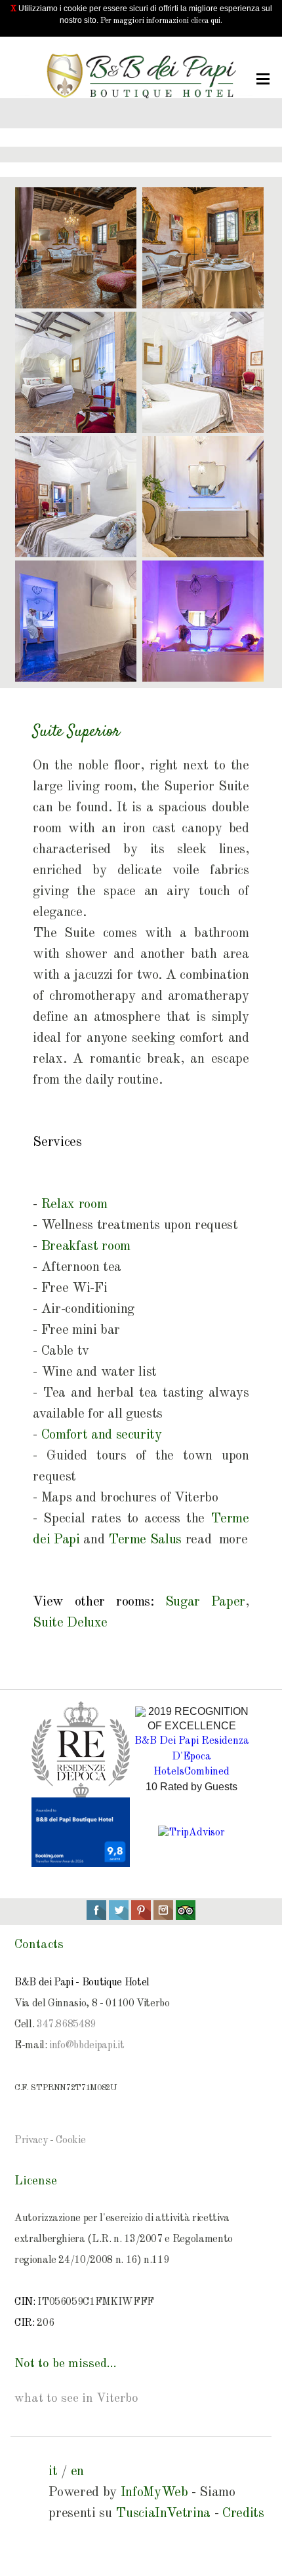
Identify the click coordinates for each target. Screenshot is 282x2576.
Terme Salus (145, 1540)
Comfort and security (102, 1435)
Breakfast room (86, 1246)
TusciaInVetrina (163, 2513)
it (53, 2472)
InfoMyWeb (154, 2493)
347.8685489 (66, 2025)
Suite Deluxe (70, 1623)
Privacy (31, 2141)
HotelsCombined (191, 1772)
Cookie (70, 2141)
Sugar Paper (205, 1602)
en (77, 2472)
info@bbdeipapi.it (87, 2046)
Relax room (74, 1205)
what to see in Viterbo (76, 2399)
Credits (243, 2513)
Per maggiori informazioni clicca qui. (161, 21)
